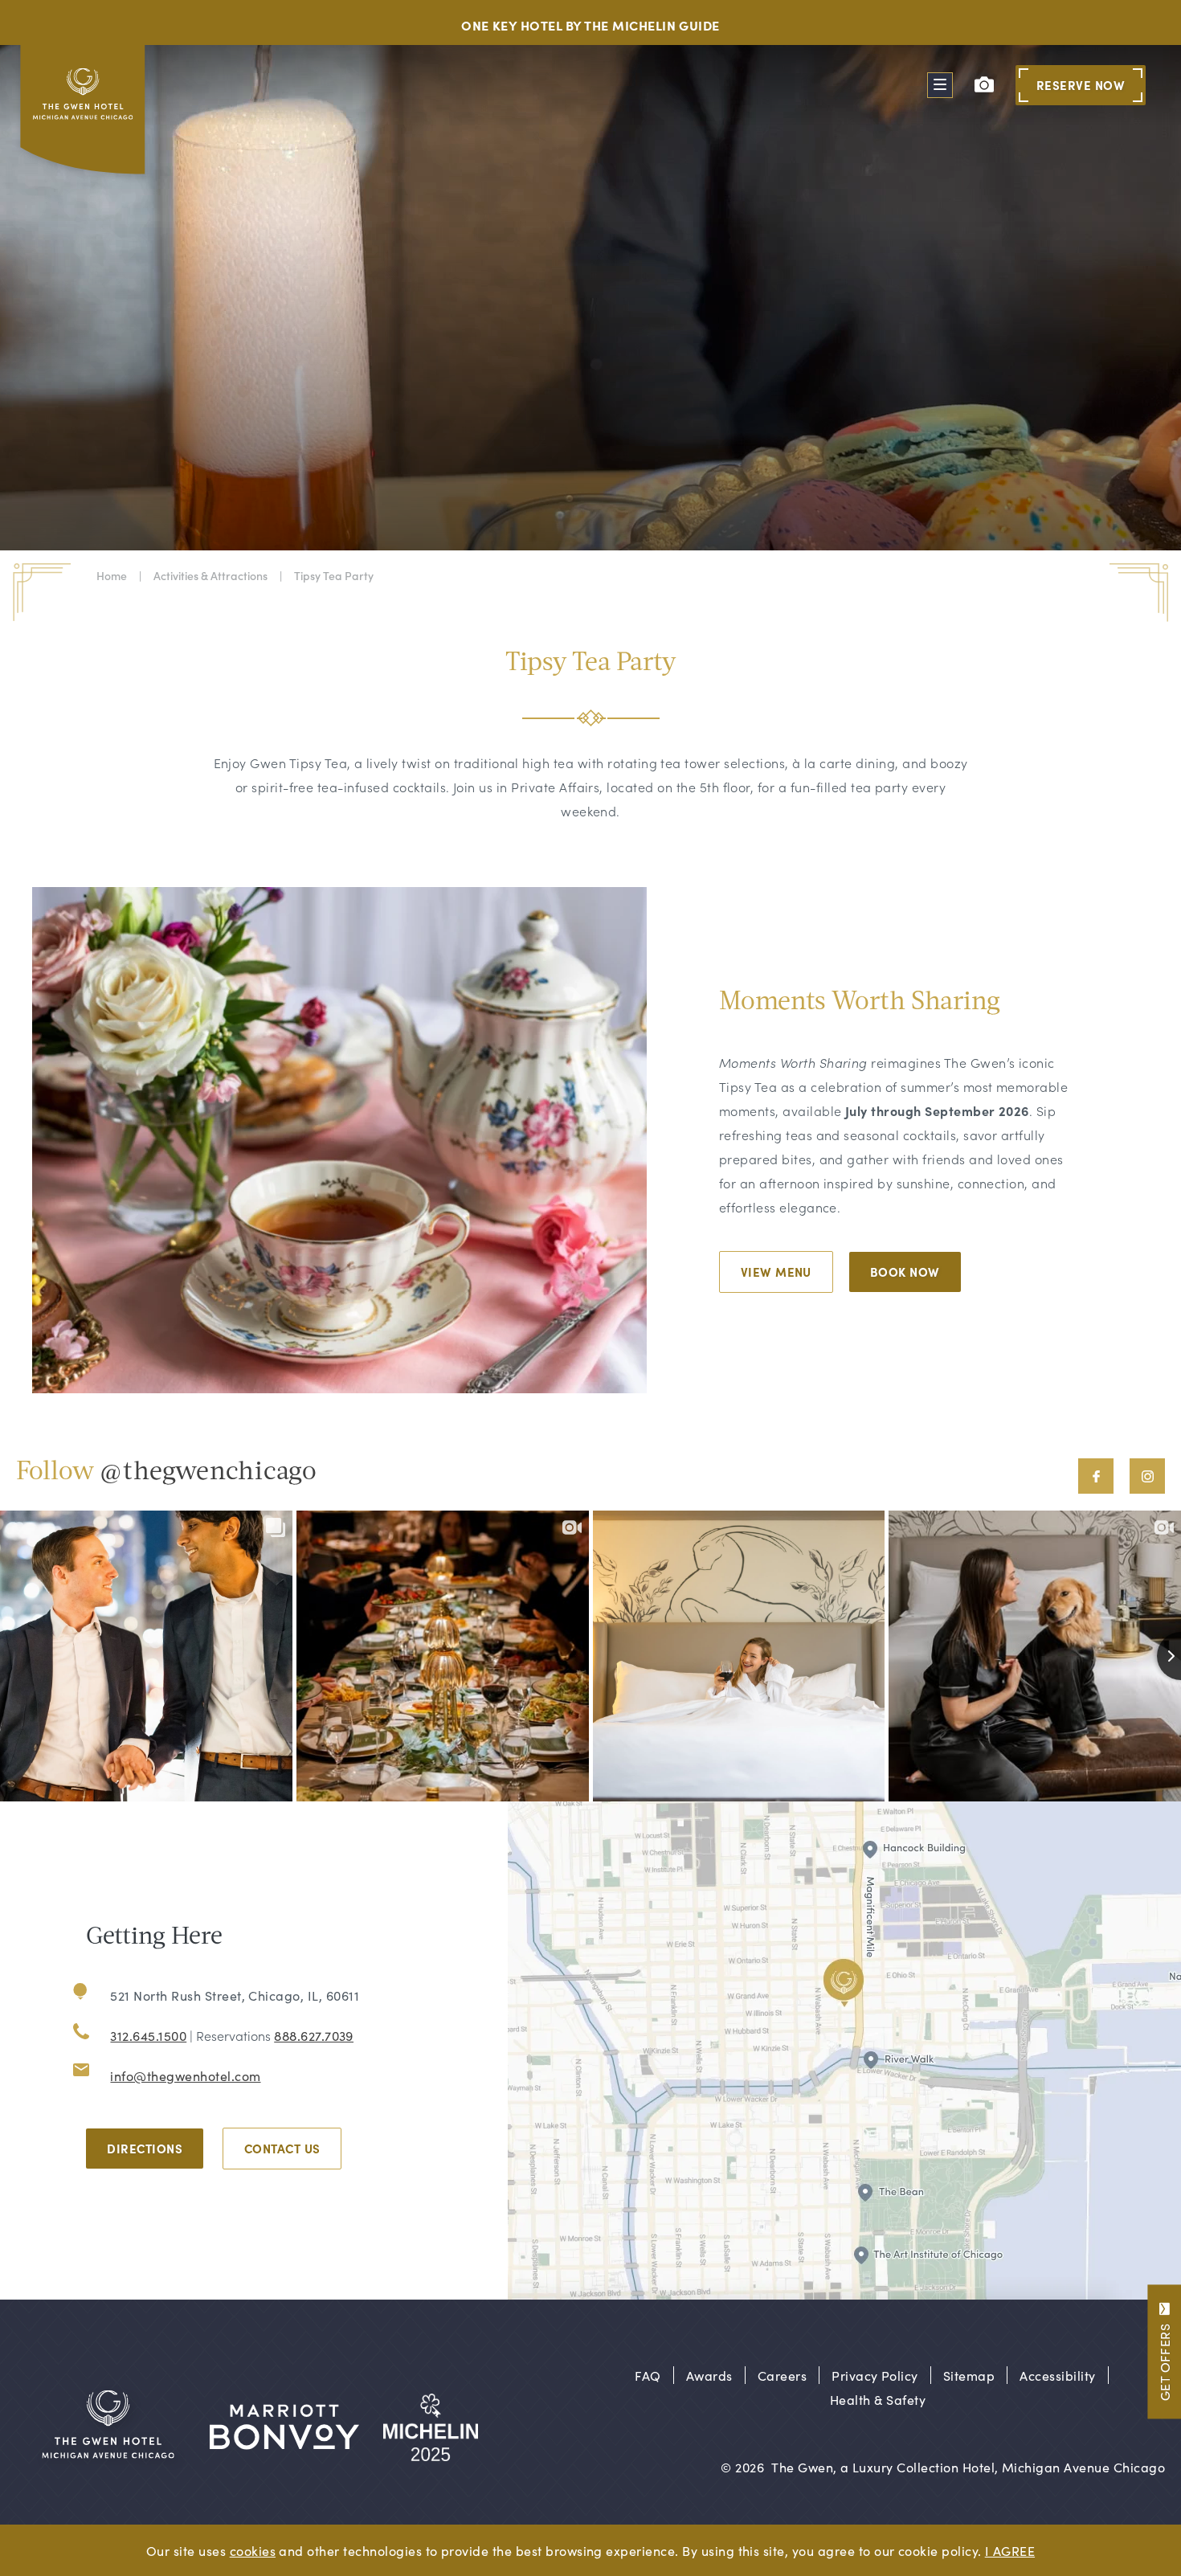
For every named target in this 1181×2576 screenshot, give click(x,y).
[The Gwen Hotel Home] (85, 114)
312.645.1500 (148, 2035)
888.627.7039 (314, 2035)
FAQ (648, 2375)
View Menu (776, 1272)
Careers (782, 2375)
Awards (709, 2375)
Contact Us (282, 2148)
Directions (145, 2148)
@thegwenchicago (208, 1473)
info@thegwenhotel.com (185, 2075)
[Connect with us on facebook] (1096, 1476)
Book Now (905, 1272)
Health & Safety (878, 2399)
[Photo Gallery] (984, 84)
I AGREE (1010, 2550)
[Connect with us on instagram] (1147, 1476)
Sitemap (969, 2375)
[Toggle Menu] (940, 85)
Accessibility (1057, 2375)
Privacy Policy (875, 2375)
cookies (253, 2550)
